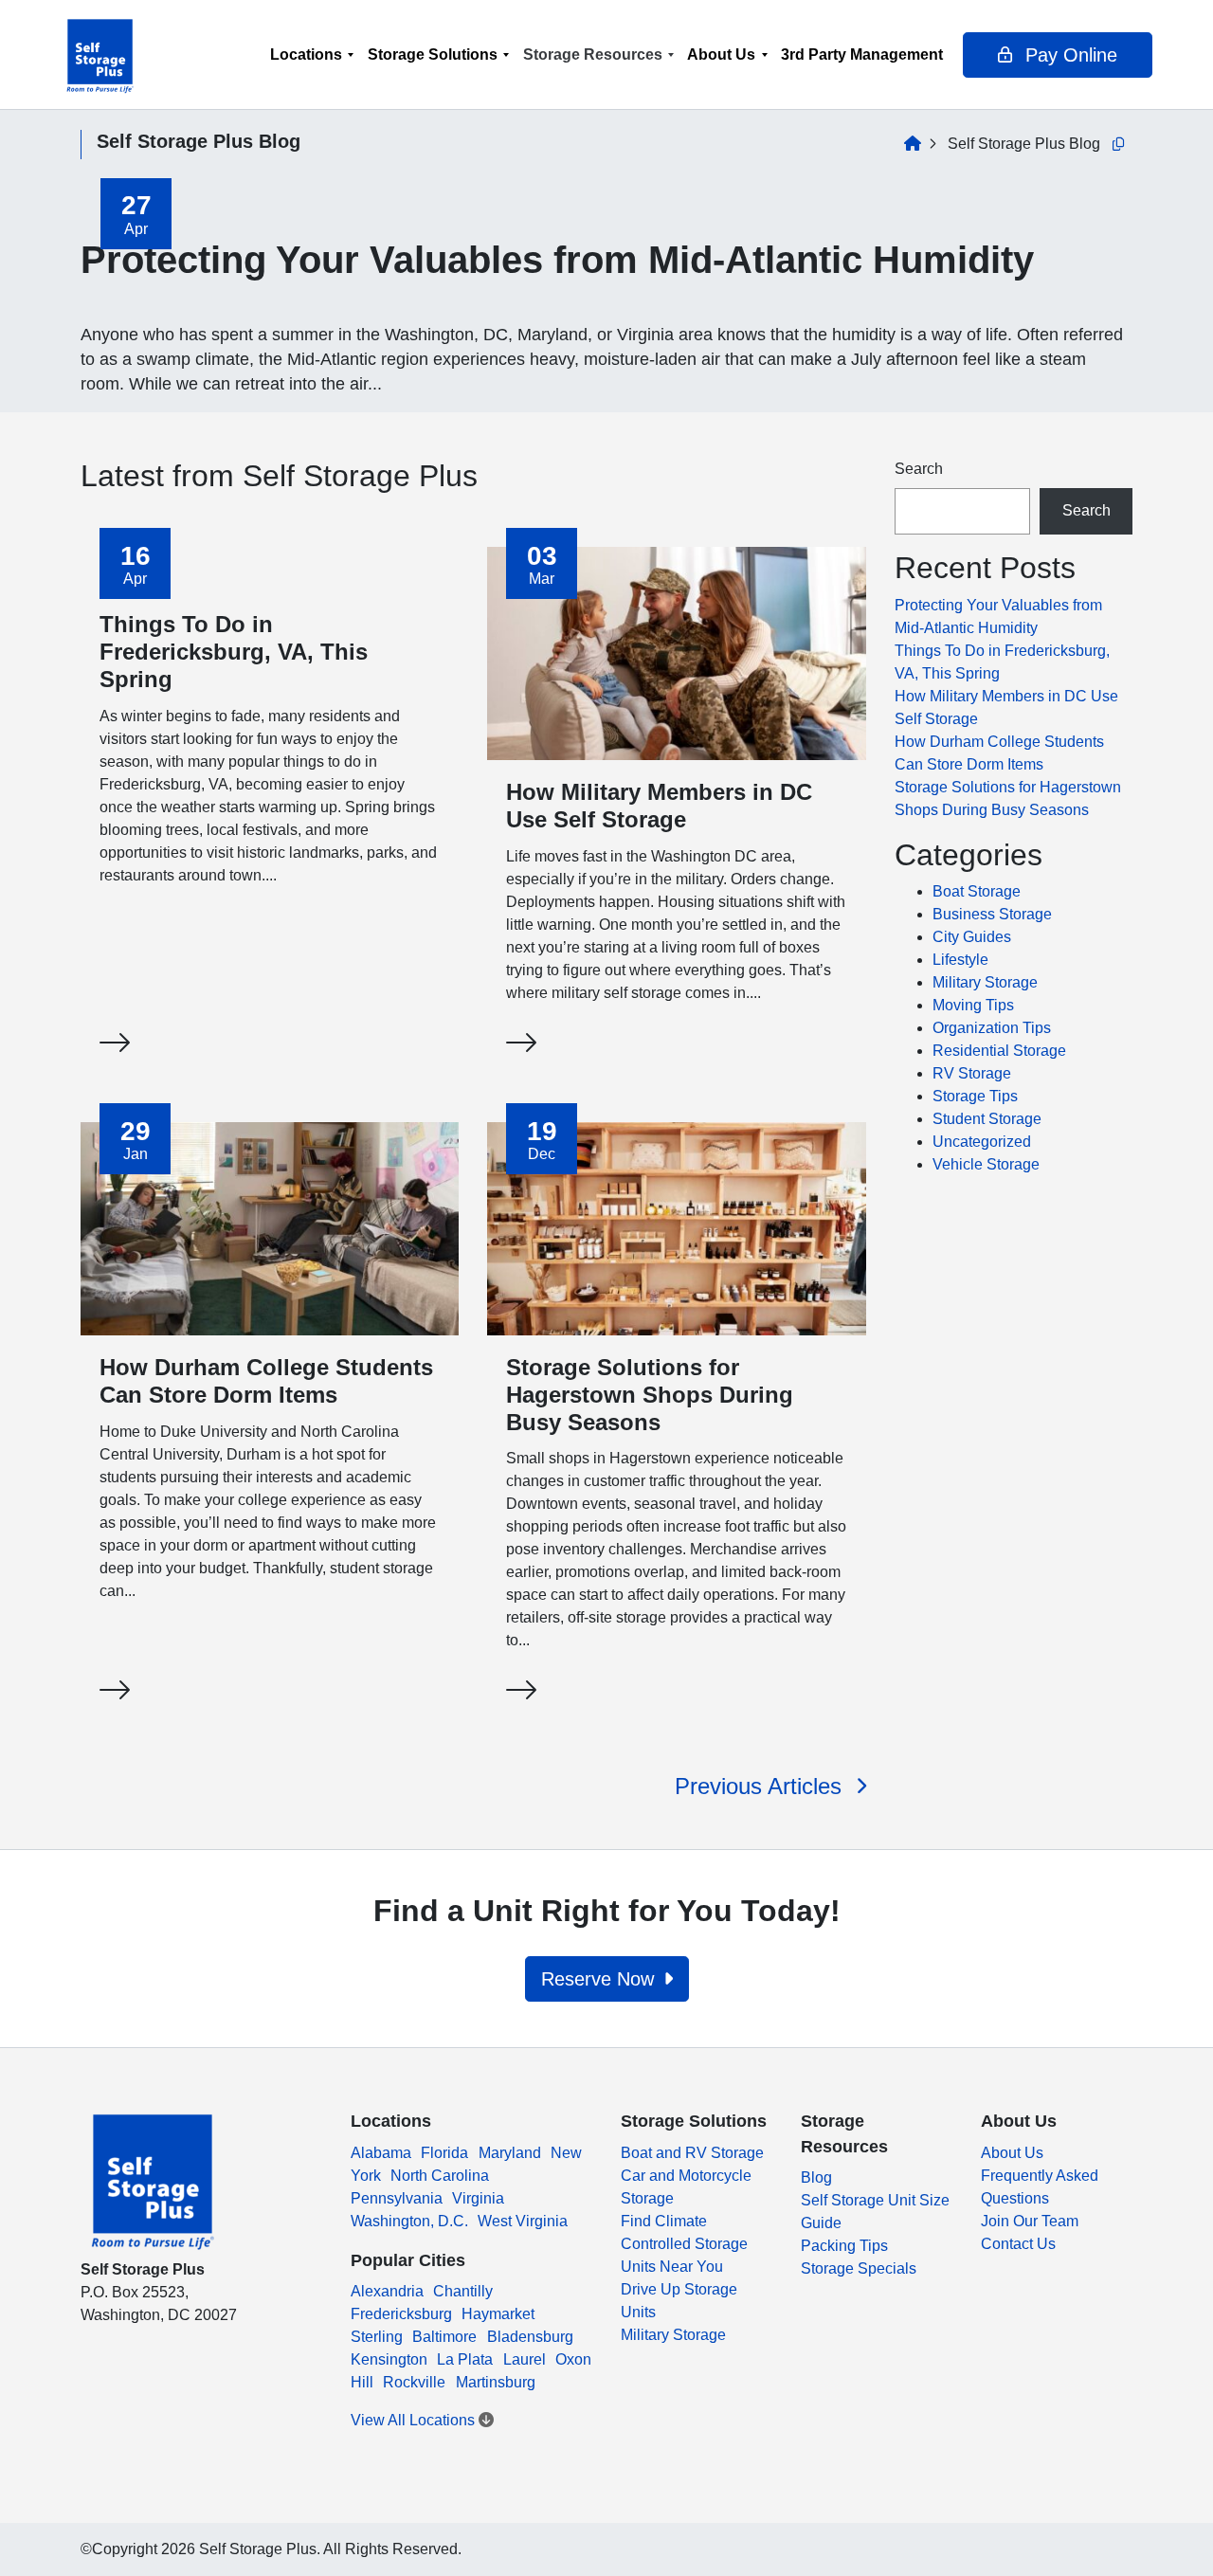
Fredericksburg (401, 2314)
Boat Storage (977, 891)
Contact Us (1018, 2244)
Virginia (478, 2198)
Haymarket (498, 2314)
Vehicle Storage (986, 1164)
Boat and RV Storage (692, 2153)
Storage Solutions (433, 54)
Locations (306, 54)
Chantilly (463, 2291)
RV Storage (972, 1073)
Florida (444, 2153)
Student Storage (987, 1119)
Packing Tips (844, 2246)
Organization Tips (992, 1028)
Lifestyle (960, 960)
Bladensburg (530, 2337)
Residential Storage (999, 1051)
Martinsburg (496, 2382)
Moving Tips (973, 1005)
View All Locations (415, 2420)
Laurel (525, 2359)
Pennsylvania (397, 2198)
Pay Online (1068, 55)
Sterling (377, 2337)
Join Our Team (1030, 2221)
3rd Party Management (862, 54)
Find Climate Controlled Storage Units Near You (684, 2244)
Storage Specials (859, 2268)
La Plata (465, 2359)
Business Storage (992, 914)
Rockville (414, 2382)
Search (919, 469)
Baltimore (444, 2337)
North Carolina (440, 2176)
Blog (816, 2177)
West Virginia (523, 2221)
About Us (721, 54)
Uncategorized (982, 1142)
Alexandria (387, 2291)
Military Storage (985, 982)
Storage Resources (593, 54)
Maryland (510, 2153)
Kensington (389, 2359)
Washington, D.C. (409, 2221)
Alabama (381, 2153)
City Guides (972, 937)
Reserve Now (600, 1979)
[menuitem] (312, 54)
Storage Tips (975, 1096)
